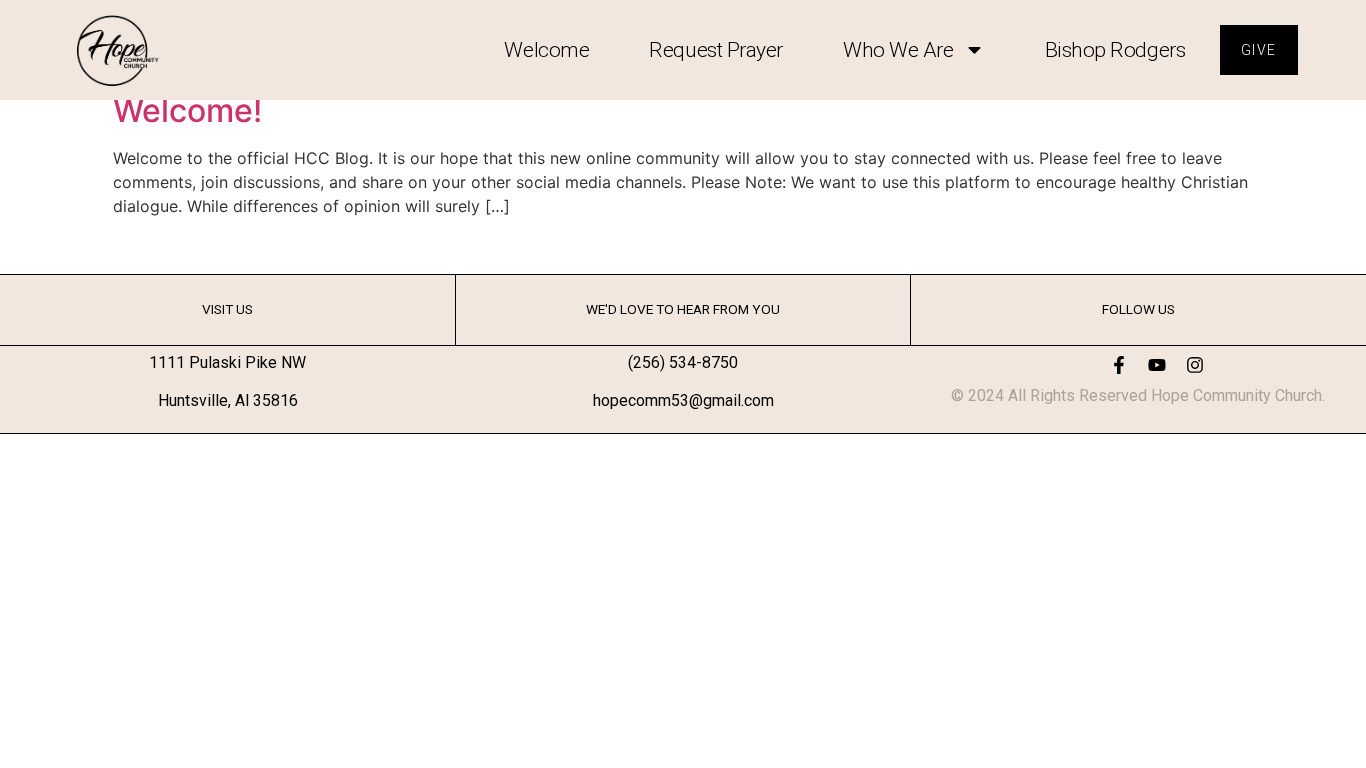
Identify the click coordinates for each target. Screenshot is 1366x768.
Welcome (546, 50)
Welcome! (187, 110)
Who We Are (898, 50)
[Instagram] (1195, 365)
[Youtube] (1157, 365)
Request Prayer (716, 50)
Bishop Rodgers (1115, 50)
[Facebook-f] (1119, 365)
